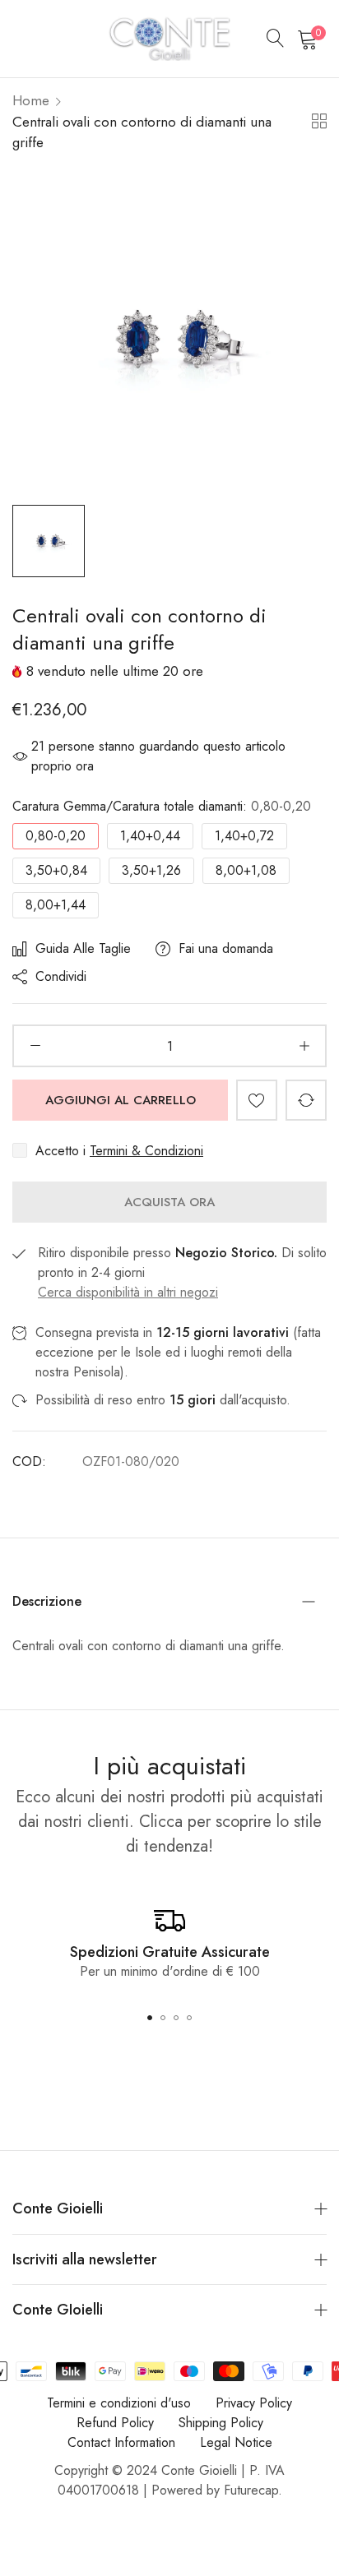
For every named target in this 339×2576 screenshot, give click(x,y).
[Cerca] (276, 39)
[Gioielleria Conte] (169, 39)
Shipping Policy (221, 2423)
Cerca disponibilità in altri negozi (128, 1292)
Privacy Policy (254, 2403)
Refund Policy (115, 2423)
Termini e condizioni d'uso (119, 2403)
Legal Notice (236, 2442)
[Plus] (304, 1046)
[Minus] (35, 1046)
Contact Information (121, 2442)
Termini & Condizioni (146, 1151)
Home (31, 100)
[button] (257, 1100)
